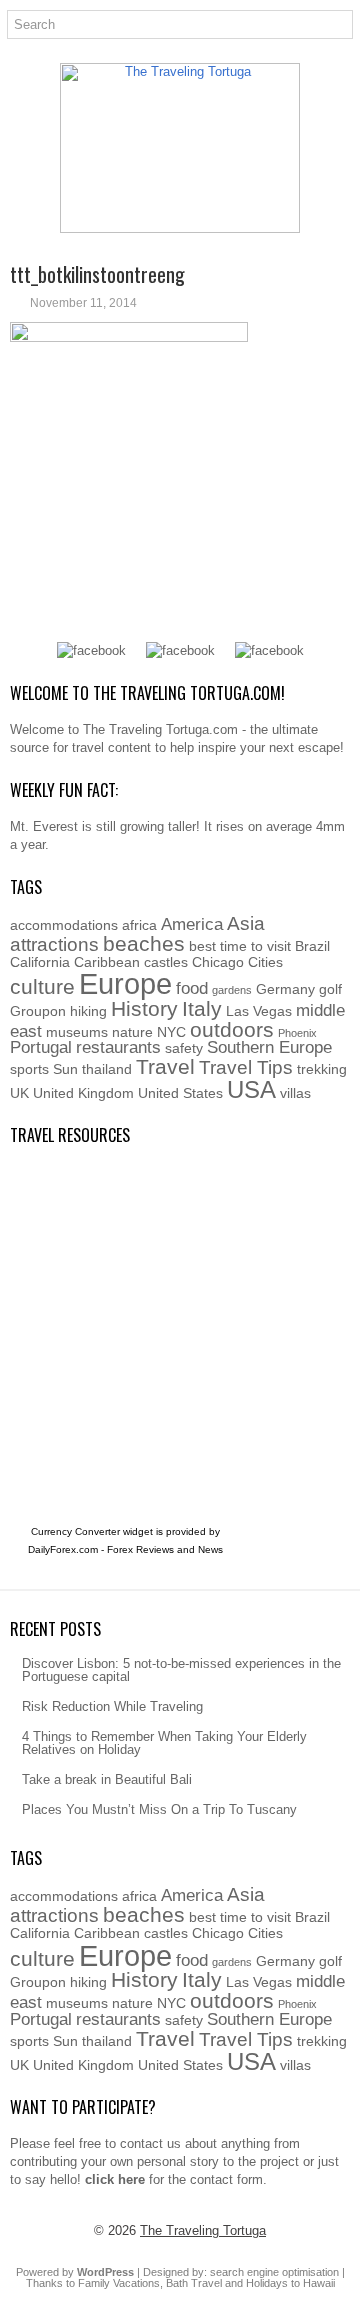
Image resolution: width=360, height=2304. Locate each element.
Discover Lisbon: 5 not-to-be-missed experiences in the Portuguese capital (181, 1670)
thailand (107, 1069)
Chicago (218, 962)
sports (29, 1069)
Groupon (38, 1011)
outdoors (232, 1029)
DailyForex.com (63, 1549)
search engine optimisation (274, 2272)
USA (251, 1089)
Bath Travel (194, 2283)
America (192, 924)
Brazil (312, 946)
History (144, 1008)
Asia (246, 923)
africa (139, 925)
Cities (265, 962)
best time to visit (240, 946)
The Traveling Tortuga (203, 2230)
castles (166, 962)
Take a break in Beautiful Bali (107, 1779)
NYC (171, 1032)
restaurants (118, 1047)
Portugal (41, 1047)
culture (42, 986)
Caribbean (107, 962)
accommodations (64, 925)
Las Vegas (259, 1011)
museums (77, 1032)
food (192, 988)
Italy (202, 1008)
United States (180, 1093)
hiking (88, 1011)
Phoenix (297, 1033)
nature (132, 1032)
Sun (65, 1069)
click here (115, 2179)
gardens (232, 990)
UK (19, 1093)
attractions (54, 944)
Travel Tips (246, 1067)
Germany (285, 989)
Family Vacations (119, 2283)
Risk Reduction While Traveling (112, 1706)
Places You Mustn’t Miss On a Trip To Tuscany (159, 1809)
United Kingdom (83, 1093)
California (40, 962)
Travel (165, 1066)
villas (295, 1093)
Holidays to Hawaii (290, 2283)
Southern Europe (269, 1047)
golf (330, 989)
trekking (322, 1069)
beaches (144, 943)
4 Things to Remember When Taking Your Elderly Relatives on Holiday (164, 1743)
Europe (125, 983)
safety (184, 1048)
